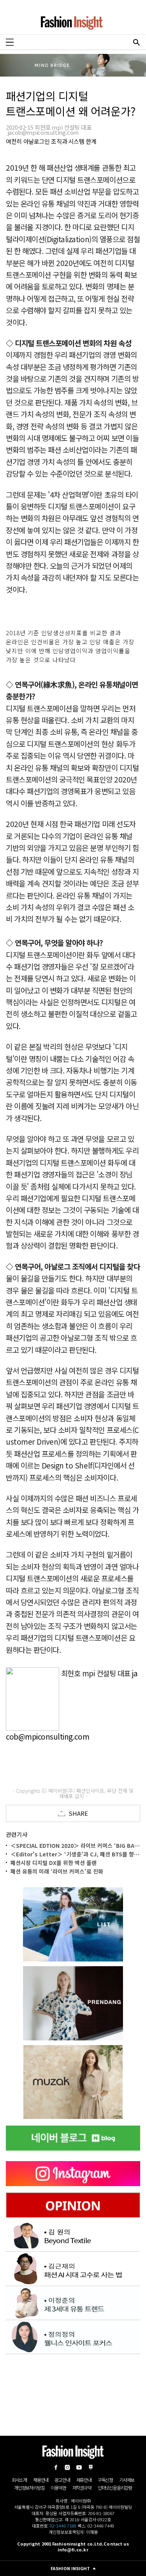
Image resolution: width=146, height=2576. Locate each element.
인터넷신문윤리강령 (115, 2488)
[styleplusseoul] (73, 2003)
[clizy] (73, 2082)
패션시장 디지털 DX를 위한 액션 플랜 (54, 1863)
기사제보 (127, 2480)
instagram (67, 2467)
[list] (73, 1924)
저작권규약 (82, 2488)
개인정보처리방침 (29, 2488)
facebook (56, 2467)
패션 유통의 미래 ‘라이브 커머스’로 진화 (57, 1871)
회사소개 (19, 2480)
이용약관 (58, 2488)
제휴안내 (84, 2480)
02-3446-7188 (63, 2526)
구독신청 (105, 2480)
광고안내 (62, 2480)
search (136, 42)
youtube (79, 2467)
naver (91, 2467)
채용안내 (41, 2480)
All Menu (10, 42)
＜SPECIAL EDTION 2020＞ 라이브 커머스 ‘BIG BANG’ (77, 1845)
